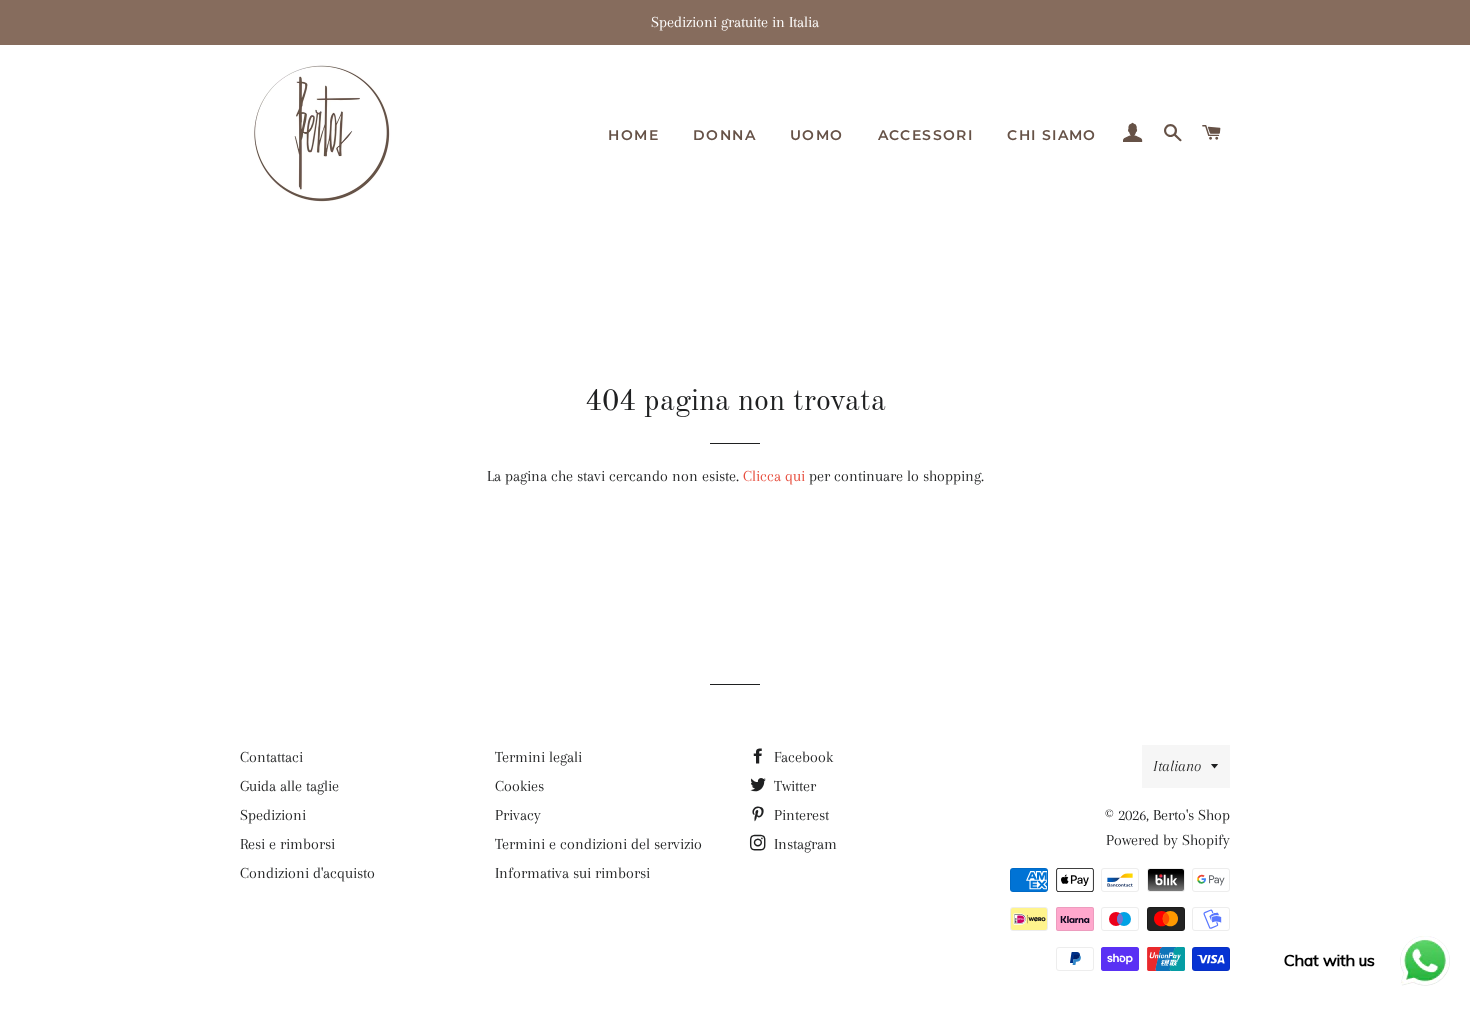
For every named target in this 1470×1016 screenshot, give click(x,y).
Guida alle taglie (289, 786)
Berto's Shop (1191, 815)
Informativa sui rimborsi (572, 873)
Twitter (793, 786)
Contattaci (271, 757)
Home (633, 135)
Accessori (926, 135)
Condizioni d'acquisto (307, 873)
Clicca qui (774, 476)
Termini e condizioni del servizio (598, 844)
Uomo (817, 135)
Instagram (803, 844)
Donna (724, 135)
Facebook (801, 757)
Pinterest (799, 815)
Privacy (518, 815)
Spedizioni (273, 815)
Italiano (1177, 766)
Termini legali (538, 757)
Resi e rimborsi (287, 844)
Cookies (519, 786)
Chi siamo (1052, 135)
